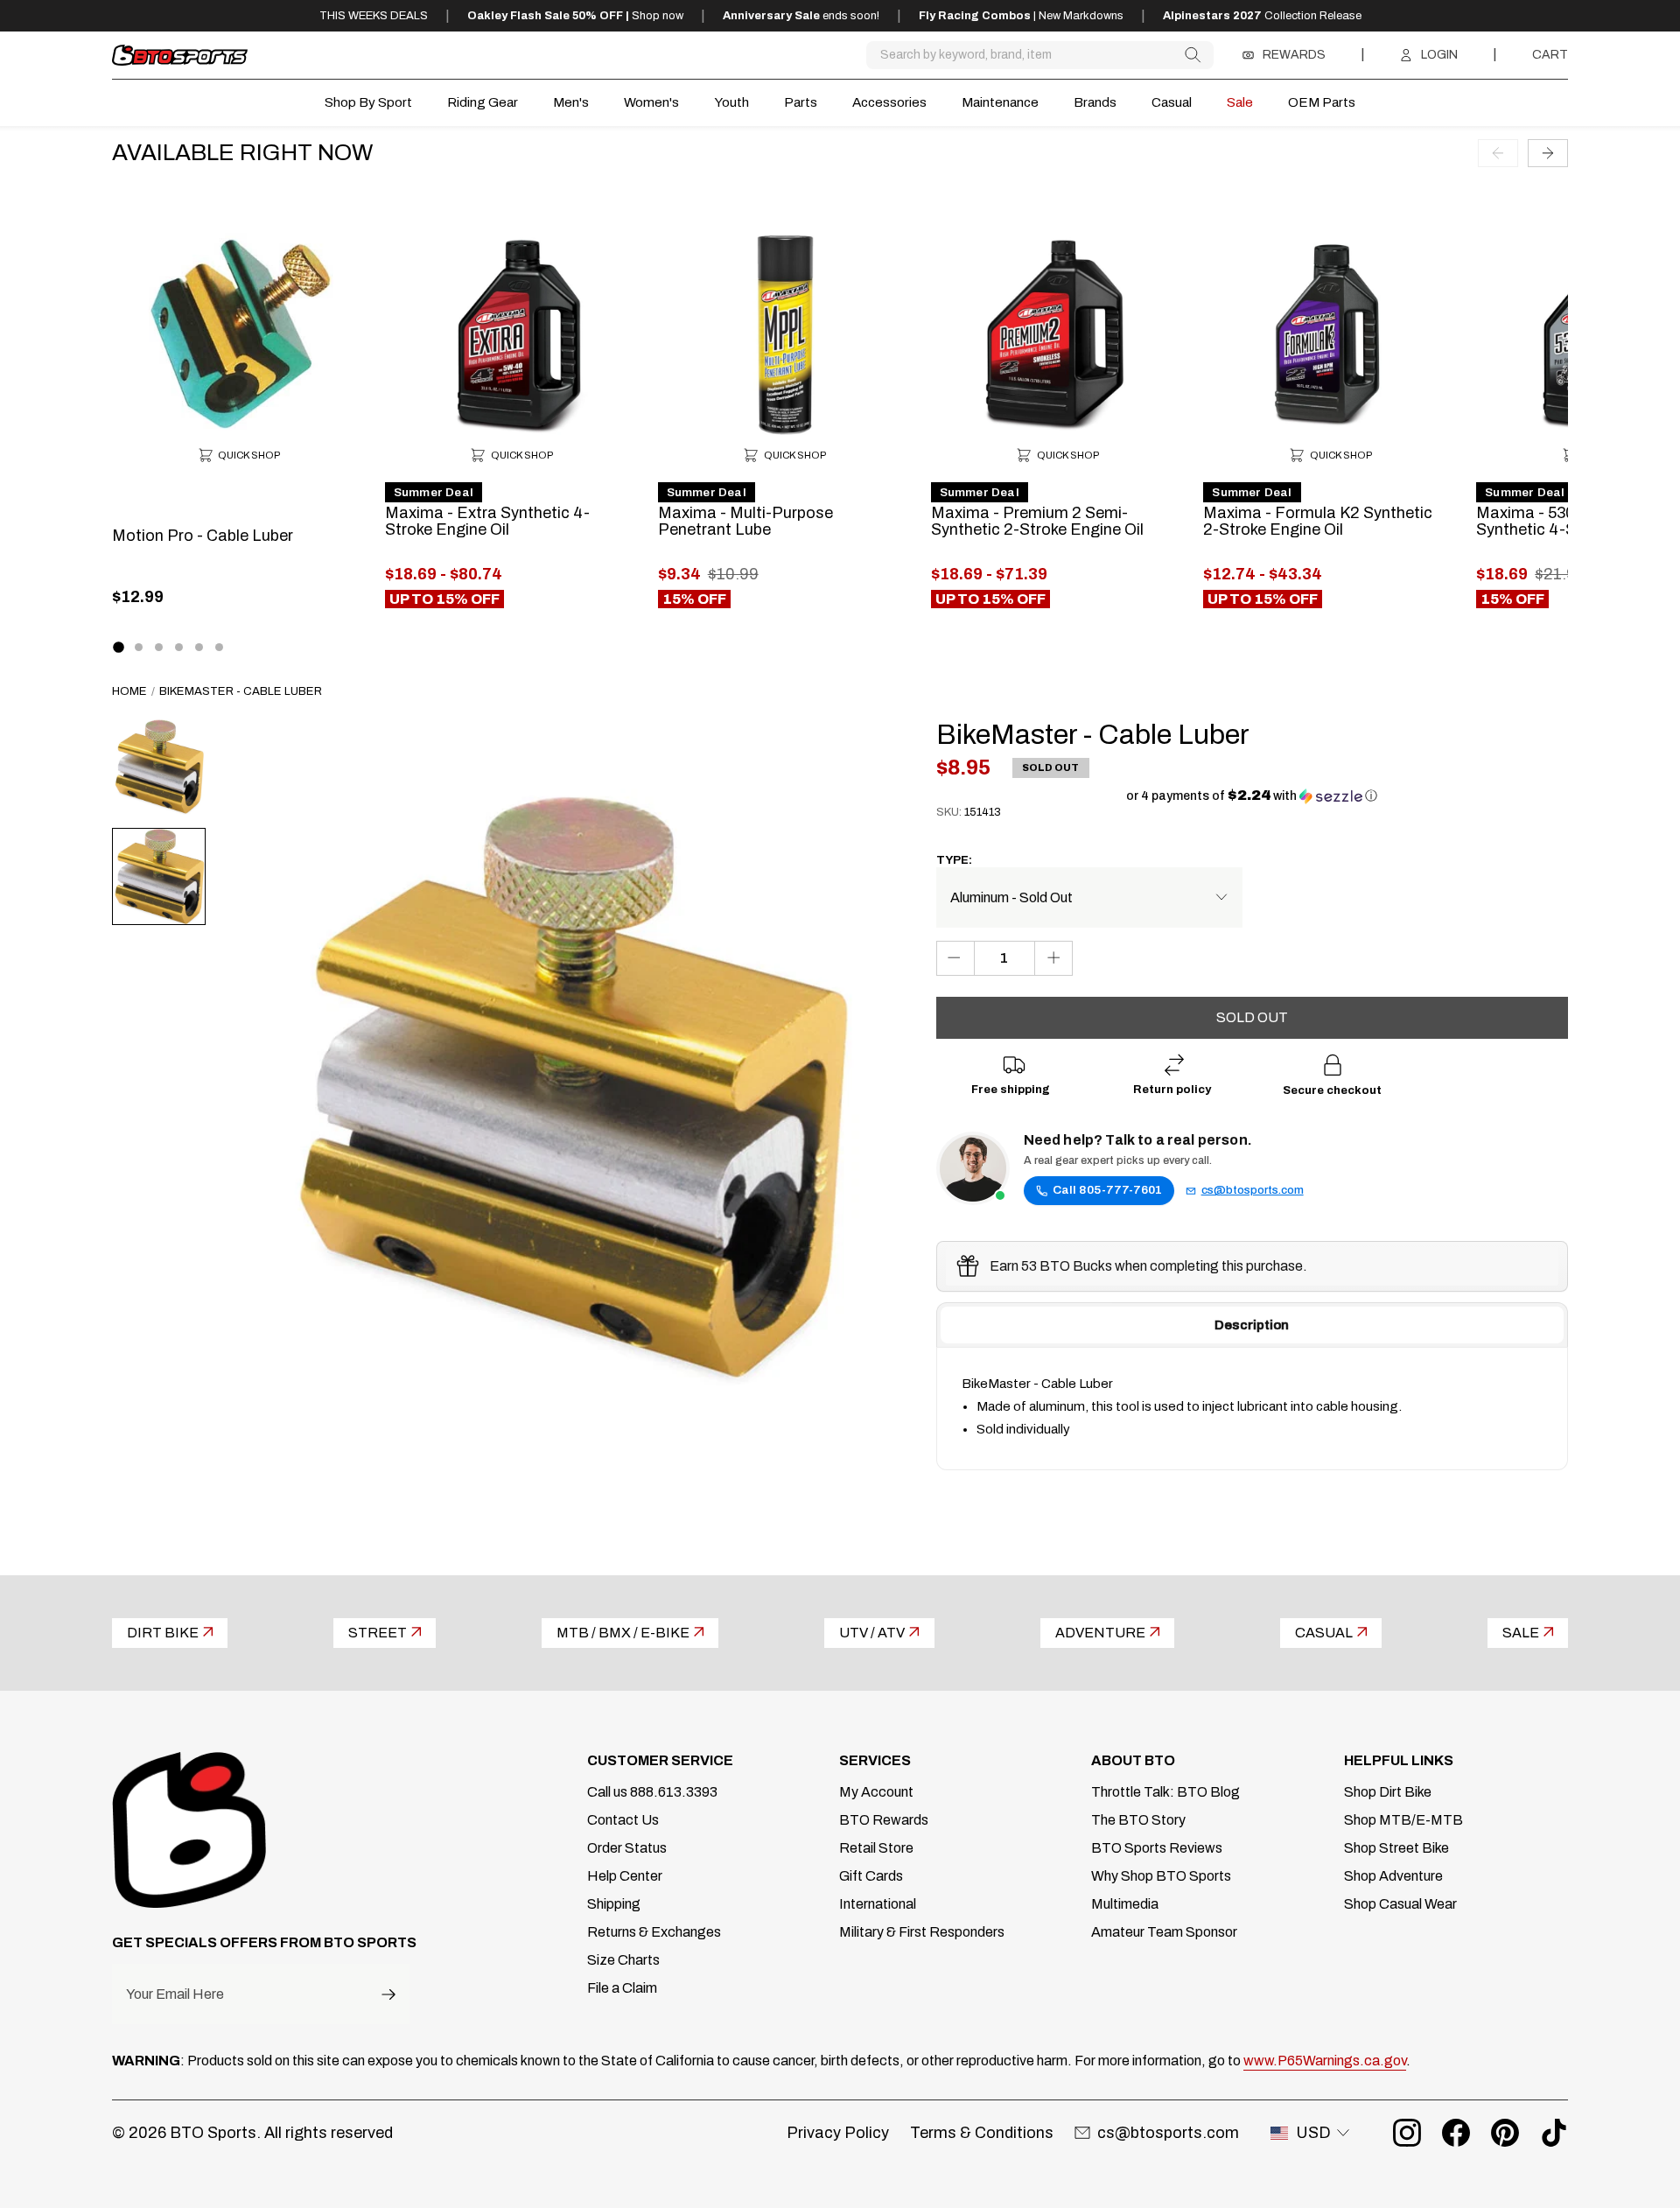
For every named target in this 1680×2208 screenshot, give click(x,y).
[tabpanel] (1252, 1409)
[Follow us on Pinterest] (1505, 2133)
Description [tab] (1252, 1325)
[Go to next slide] (1548, 152)
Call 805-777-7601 (1107, 1190)
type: (954, 860)
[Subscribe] (388, 1994)
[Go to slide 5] (199, 647)
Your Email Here (175, 1994)
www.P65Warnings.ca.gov (1325, 2061)
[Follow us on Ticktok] (1554, 2133)
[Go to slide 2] (139, 647)
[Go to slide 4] (179, 647)
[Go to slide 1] (118, 648)
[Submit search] (1192, 55)
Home (129, 691)
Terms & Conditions (982, 2133)
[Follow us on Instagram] (1407, 2133)
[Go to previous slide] (1498, 152)
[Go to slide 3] (159, 647)
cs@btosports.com (1253, 1190)
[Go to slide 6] (219, 647)
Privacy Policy (838, 2133)
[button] (1252, 796)
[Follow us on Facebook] (1456, 2133)
